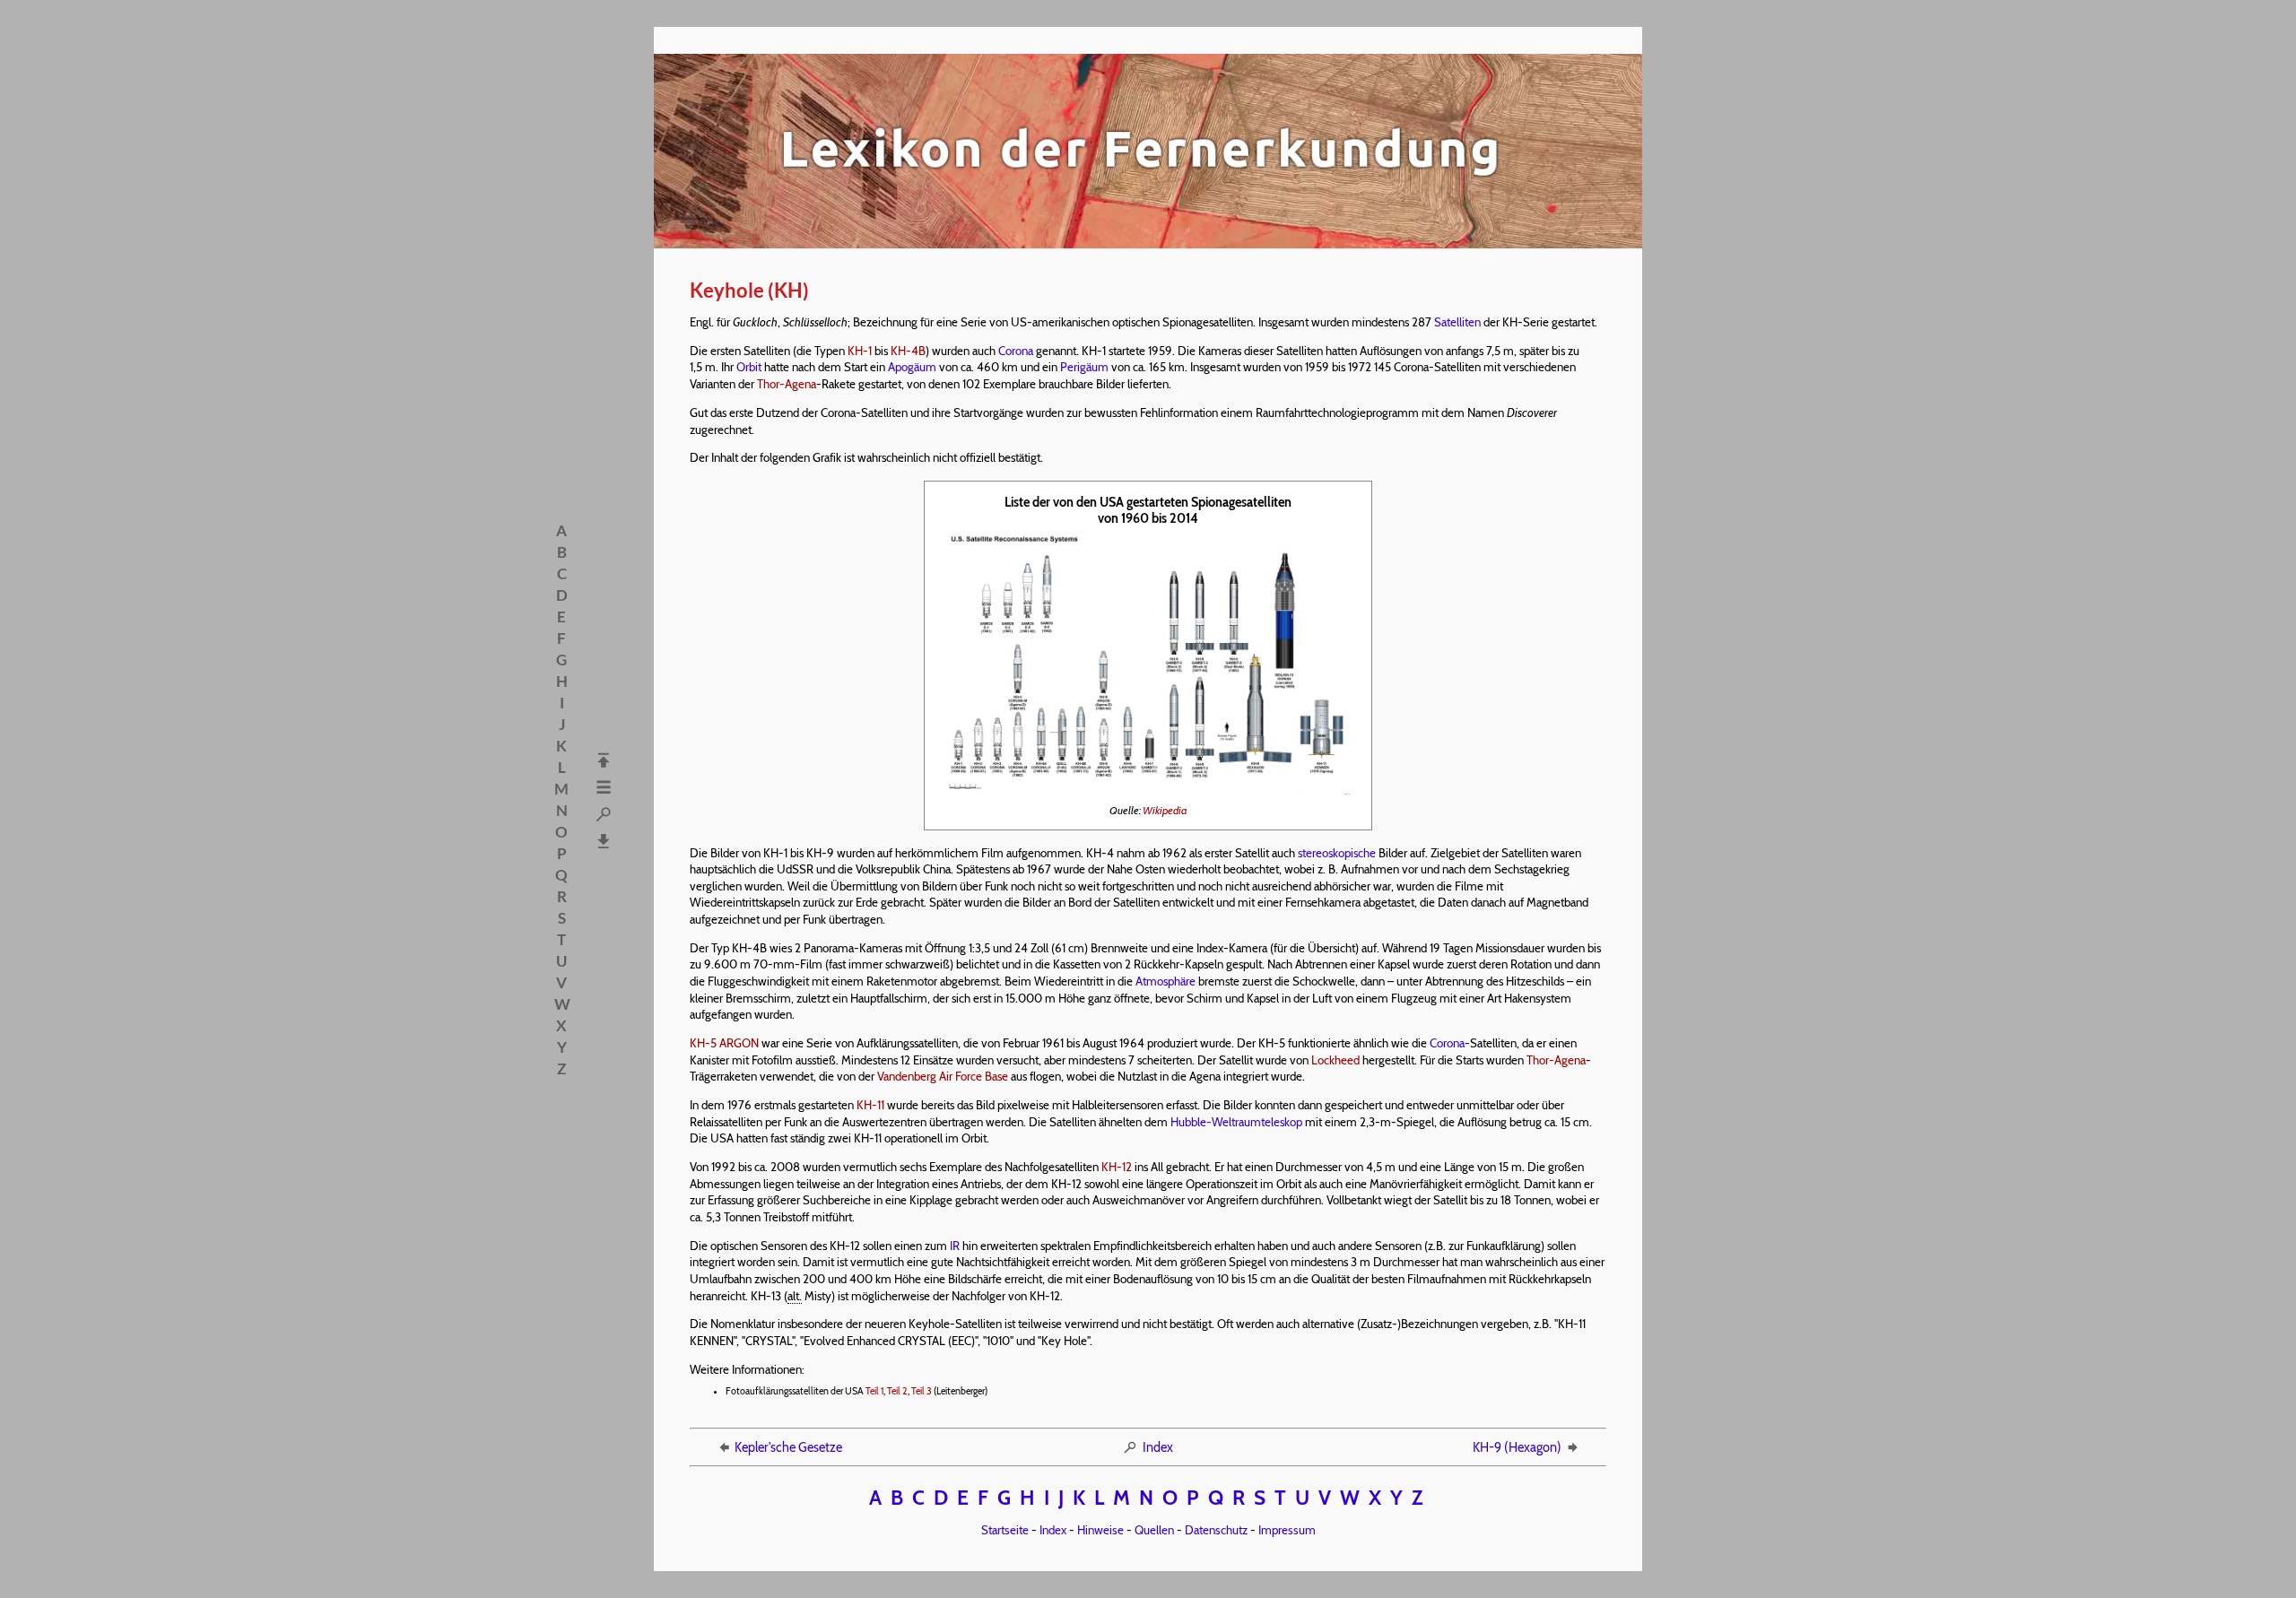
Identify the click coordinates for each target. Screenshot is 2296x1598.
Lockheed (1335, 1060)
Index (1158, 1447)
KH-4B (908, 351)
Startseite (1005, 1530)
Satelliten (1457, 322)
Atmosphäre (1165, 981)
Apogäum (912, 367)
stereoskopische (1337, 853)
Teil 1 (874, 1391)
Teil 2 (897, 1391)
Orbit (749, 367)
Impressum (1287, 1530)
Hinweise (1100, 1530)
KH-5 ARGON (724, 1043)
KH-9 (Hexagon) (1517, 1447)
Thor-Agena (787, 384)
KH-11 (870, 1105)
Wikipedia (1165, 810)
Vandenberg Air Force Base (943, 1076)
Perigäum (1084, 367)
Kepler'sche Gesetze (788, 1447)
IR (955, 1246)
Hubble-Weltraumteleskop (1236, 1122)
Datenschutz (1216, 1530)
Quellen (1154, 1530)
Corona (1016, 351)
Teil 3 (922, 1391)
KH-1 (860, 351)
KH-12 (1117, 1167)
